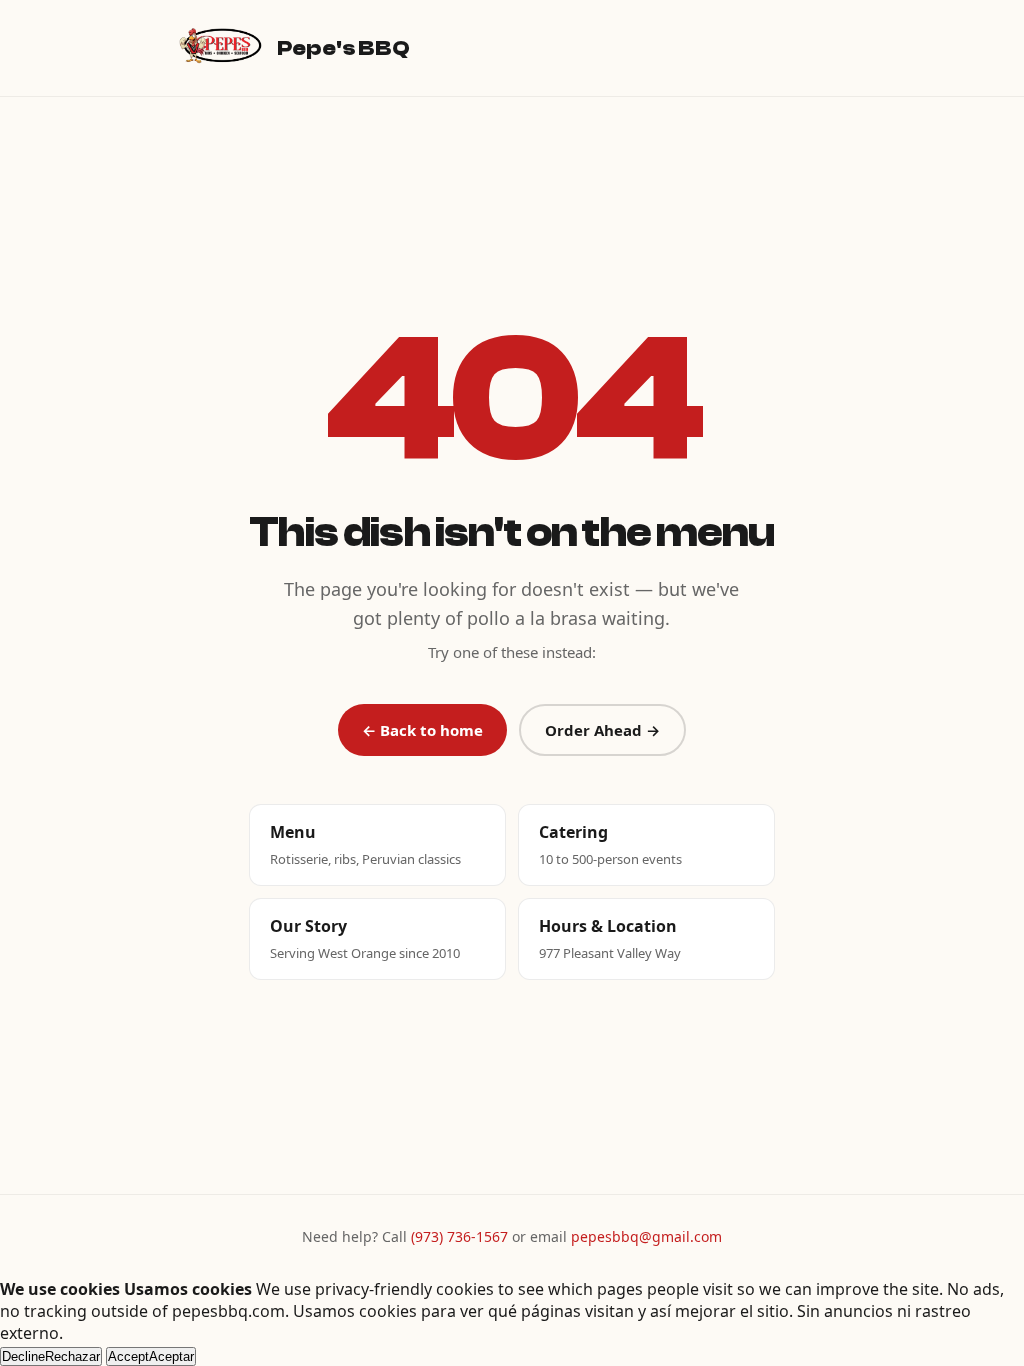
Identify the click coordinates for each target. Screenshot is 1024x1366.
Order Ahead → (602, 730)
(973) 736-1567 (459, 1236)
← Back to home (422, 730)
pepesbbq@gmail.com (646, 1236)
